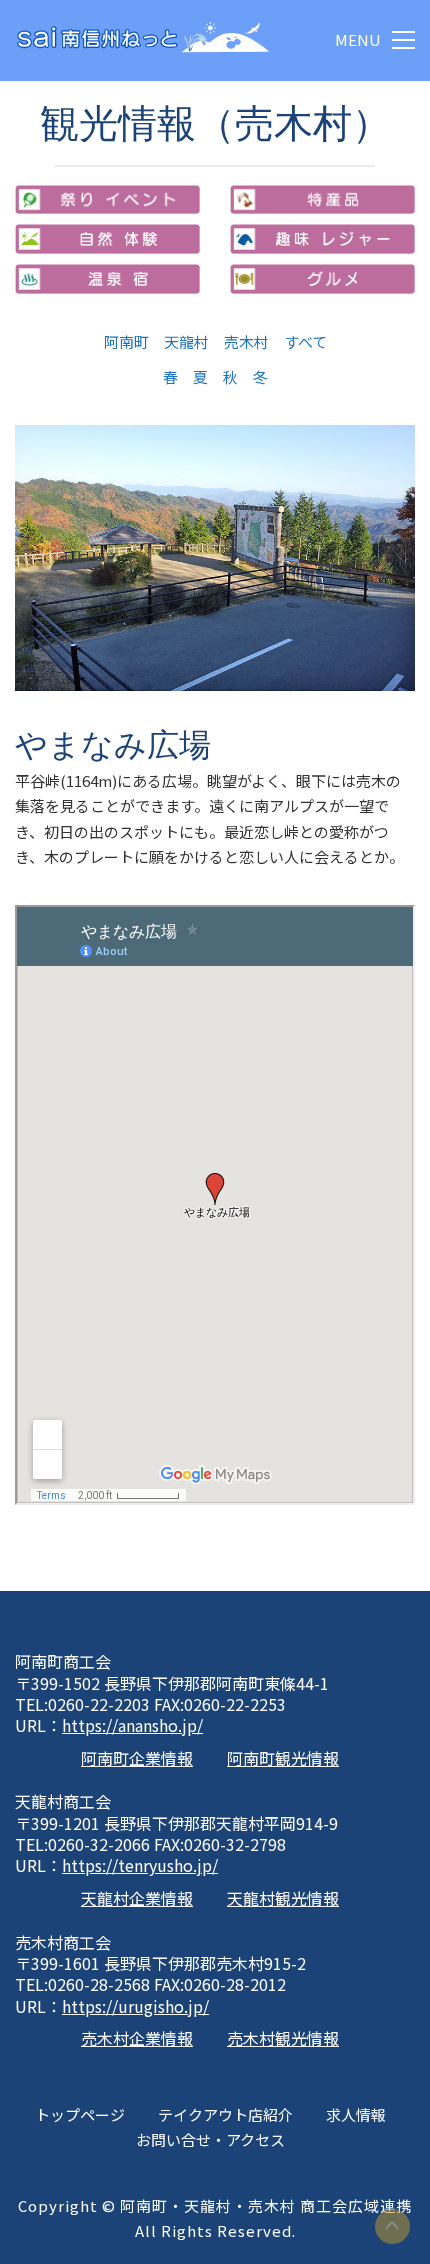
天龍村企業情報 (137, 1898)
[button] (375, 40)
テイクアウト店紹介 (225, 2114)
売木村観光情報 (283, 2038)
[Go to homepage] (142, 40)
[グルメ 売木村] (322, 279)
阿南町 (126, 341)
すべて (305, 341)
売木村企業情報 (137, 2038)
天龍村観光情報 (283, 1898)
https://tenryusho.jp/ (140, 1865)
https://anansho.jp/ (132, 1725)
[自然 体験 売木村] (107, 239)
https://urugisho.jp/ (135, 2006)
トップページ (80, 2114)
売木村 (246, 341)
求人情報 (356, 2114)
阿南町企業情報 (137, 1758)
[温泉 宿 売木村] (107, 279)
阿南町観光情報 (283, 1758)
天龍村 (186, 341)
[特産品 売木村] (322, 200)
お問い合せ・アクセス (210, 2139)
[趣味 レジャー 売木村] (322, 239)
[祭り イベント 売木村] (107, 200)
